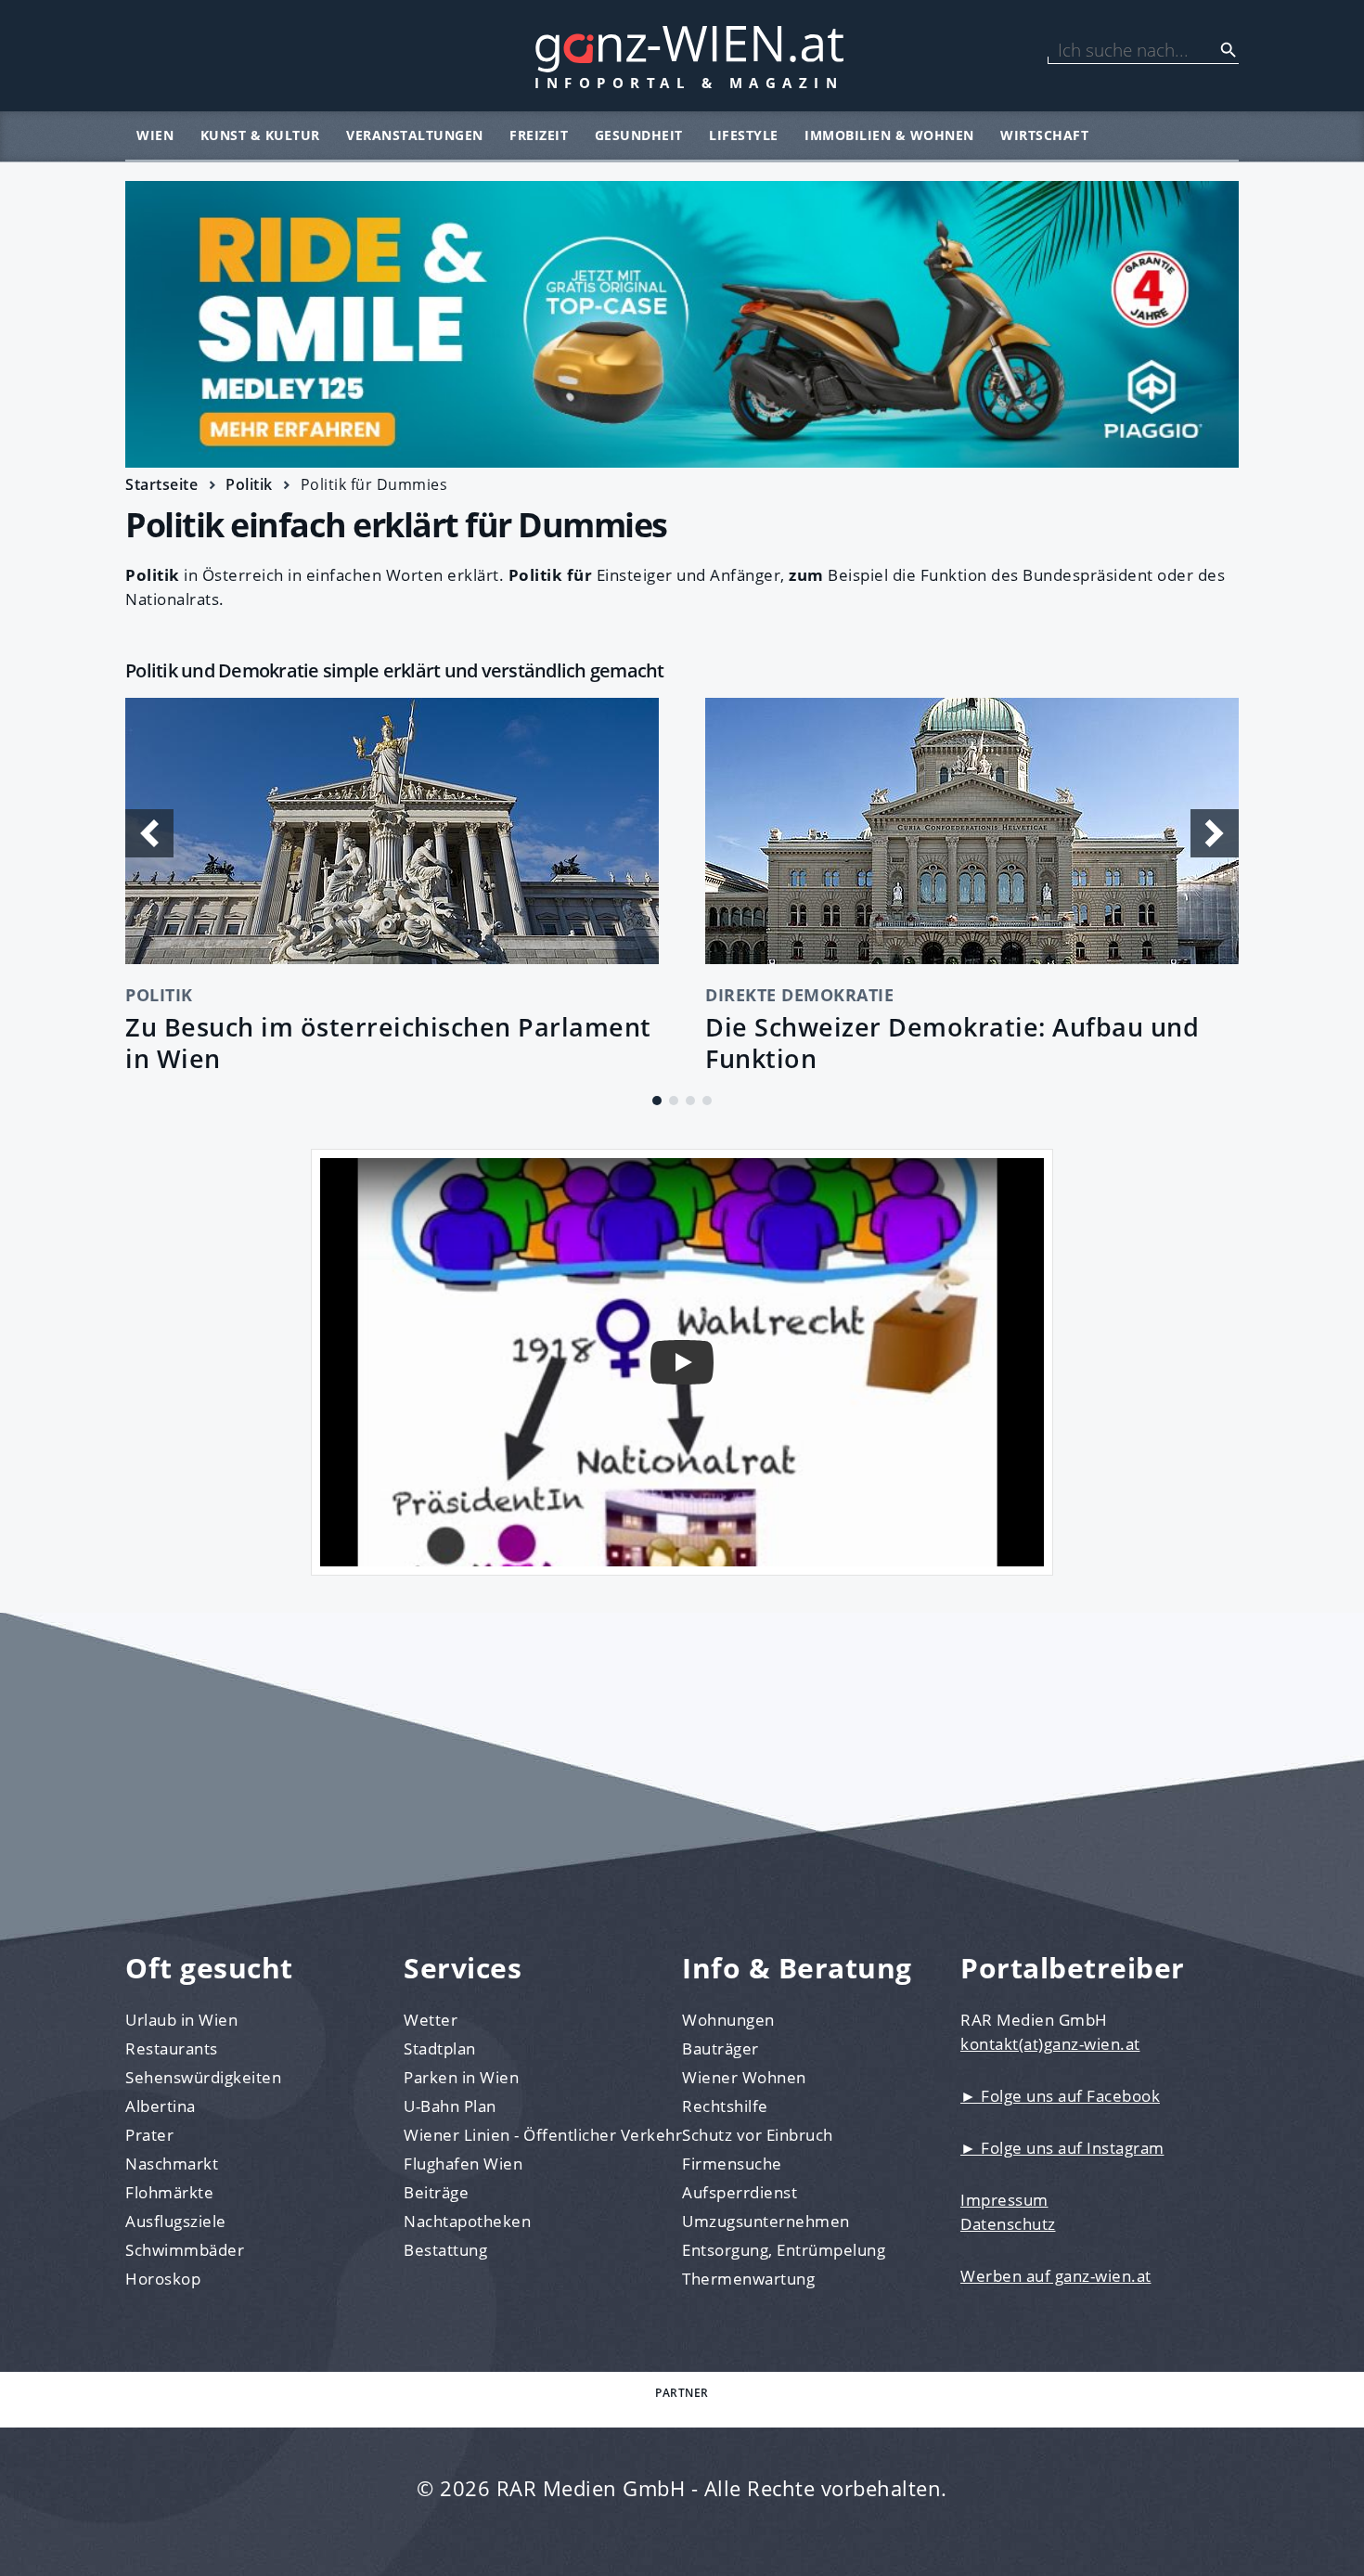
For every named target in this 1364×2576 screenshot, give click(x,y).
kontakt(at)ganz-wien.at (1050, 2044)
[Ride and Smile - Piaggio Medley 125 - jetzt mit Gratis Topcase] (682, 324)
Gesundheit (639, 135)
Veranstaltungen (415, 135)
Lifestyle (744, 135)
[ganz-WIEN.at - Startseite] (682, 56)
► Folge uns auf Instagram (1062, 2148)
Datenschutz (1008, 2224)
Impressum (1004, 2200)
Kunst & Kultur (260, 135)
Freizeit (539, 135)
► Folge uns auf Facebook (1060, 2096)
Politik (249, 484)
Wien (155, 135)
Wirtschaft (1044, 135)
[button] (657, 1101)
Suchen (1229, 50)
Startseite (161, 484)
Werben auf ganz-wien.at (1056, 2276)
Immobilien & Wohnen (889, 135)
